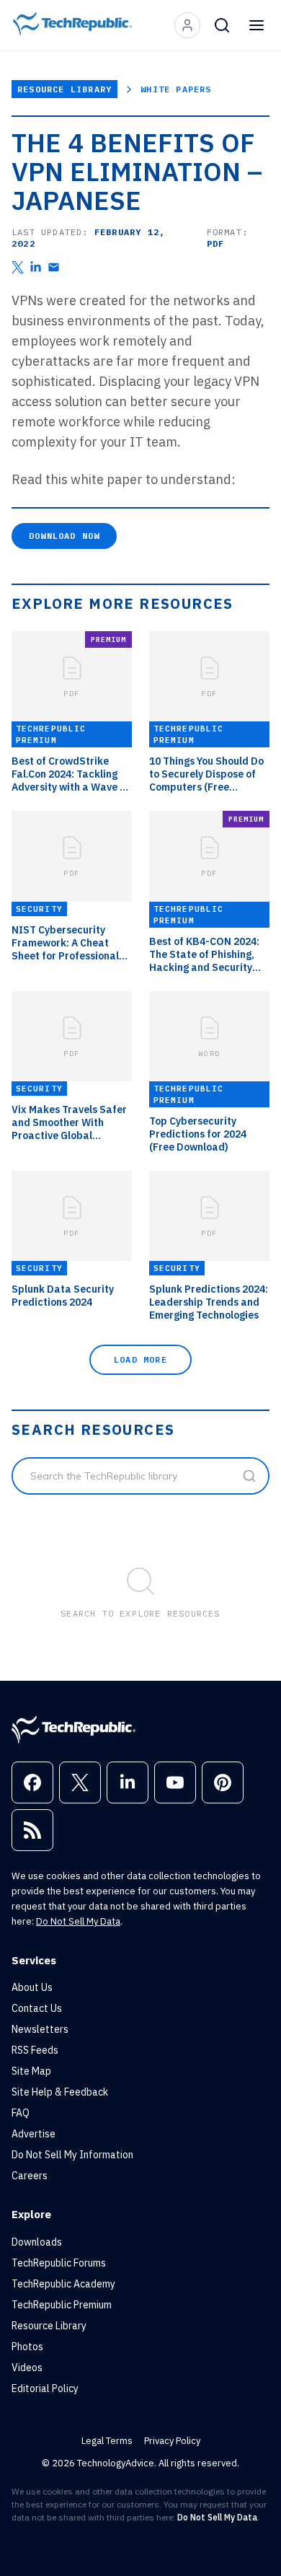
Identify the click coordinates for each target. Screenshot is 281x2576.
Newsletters (40, 2029)
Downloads (37, 2242)
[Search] (222, 25)
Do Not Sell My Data (78, 1921)
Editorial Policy (45, 2388)
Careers (30, 2176)
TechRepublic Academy (63, 2284)
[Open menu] (257, 25)
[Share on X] (18, 267)
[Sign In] (187, 25)
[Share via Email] (54, 267)
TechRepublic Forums (59, 2263)
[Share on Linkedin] (36, 267)
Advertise (34, 2134)
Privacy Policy (172, 2441)
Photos (27, 2347)
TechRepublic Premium (62, 2305)
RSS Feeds (35, 2050)
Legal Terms (107, 2441)
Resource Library (64, 89)
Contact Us (37, 2008)
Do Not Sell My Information (72, 2155)
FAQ (21, 2113)
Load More (140, 1359)
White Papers (176, 89)
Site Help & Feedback (60, 2092)
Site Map (31, 2071)
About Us (32, 1987)
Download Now (64, 536)
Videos (27, 2368)
